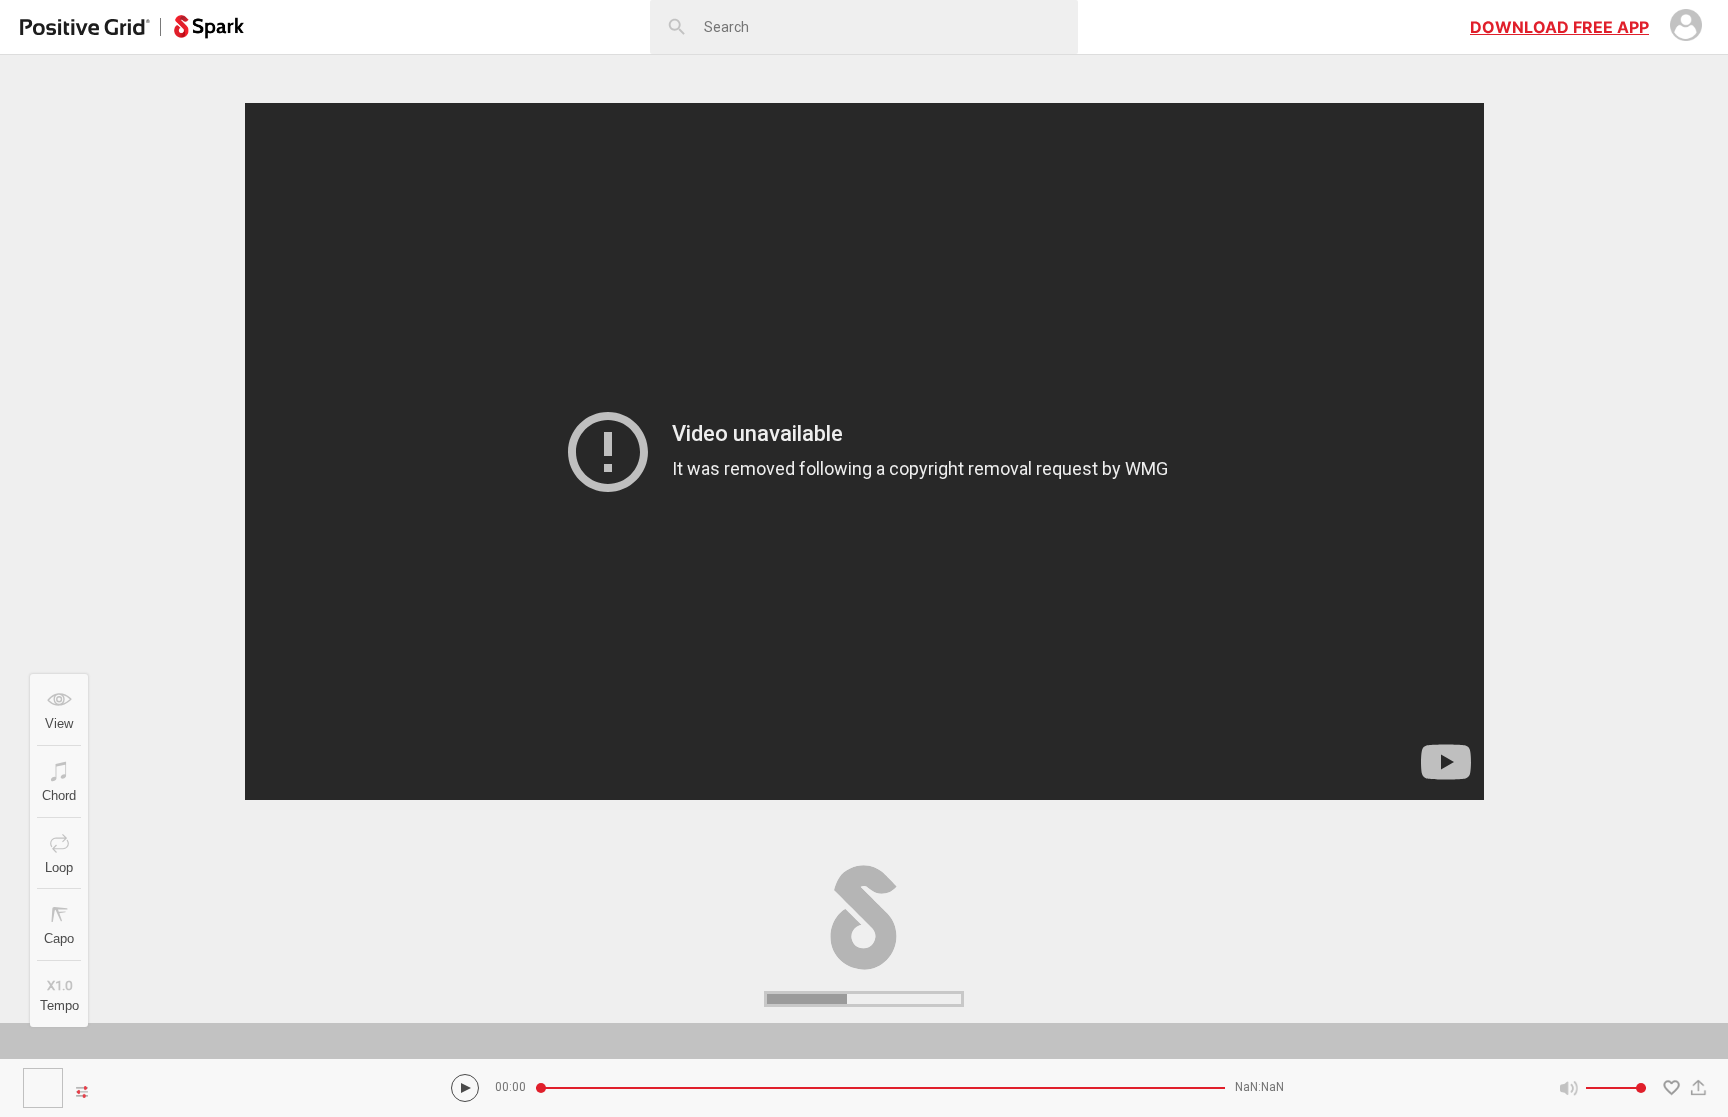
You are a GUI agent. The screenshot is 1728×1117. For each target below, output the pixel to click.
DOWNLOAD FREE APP (1559, 27)
